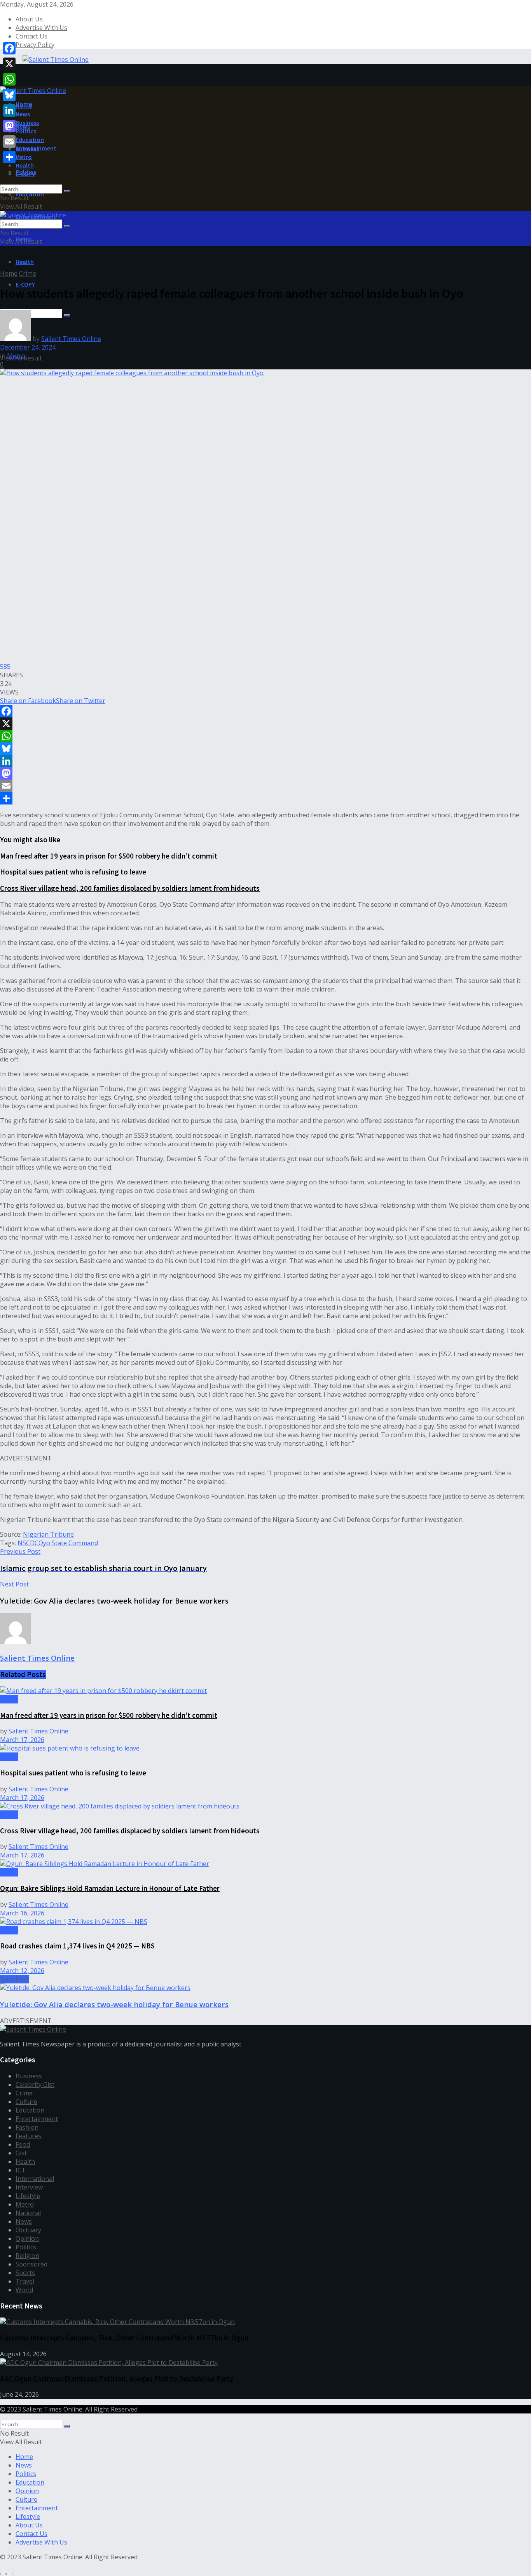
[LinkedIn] (265, 761)
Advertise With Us (41, 28)
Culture (26, 2102)
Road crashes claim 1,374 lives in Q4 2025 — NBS (77, 1946)
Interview (29, 2187)
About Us (29, 19)
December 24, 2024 (28, 347)
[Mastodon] (265, 773)
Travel (25, 2281)
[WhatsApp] (265, 736)
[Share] (265, 798)
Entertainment (36, 148)
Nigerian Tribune (48, 1534)
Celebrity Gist (35, 2085)
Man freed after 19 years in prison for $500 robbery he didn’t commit (109, 856)
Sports (25, 2273)
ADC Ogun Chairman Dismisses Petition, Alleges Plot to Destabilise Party (117, 2379)
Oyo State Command (68, 1543)
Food (23, 2144)
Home (24, 105)
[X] (265, 724)
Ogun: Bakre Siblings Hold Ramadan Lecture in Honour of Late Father (110, 1888)
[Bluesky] (265, 748)
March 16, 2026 (22, 1913)
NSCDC (28, 1543)
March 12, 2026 (22, 1971)
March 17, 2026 (22, 1740)
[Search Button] (67, 191)
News (23, 114)
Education (30, 194)
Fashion (27, 2127)
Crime (28, 273)
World (24, 2290)
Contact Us (31, 36)
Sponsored (31, 2264)
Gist (21, 2153)
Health (25, 262)
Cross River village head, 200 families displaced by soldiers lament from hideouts (130, 888)
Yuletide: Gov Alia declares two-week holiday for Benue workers (114, 2004)
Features (28, 2136)
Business (27, 122)
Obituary (28, 2230)
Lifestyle (28, 2196)
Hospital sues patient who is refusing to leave (73, 872)
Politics (26, 131)
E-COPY (25, 284)
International (35, 2179)
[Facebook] (265, 711)
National (28, 2213)
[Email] (265, 786)
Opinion (27, 2238)
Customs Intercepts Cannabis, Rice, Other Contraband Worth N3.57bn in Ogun (124, 2338)
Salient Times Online (71, 339)
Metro (24, 157)
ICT (21, 2170)
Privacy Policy (35, 45)
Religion (27, 2256)
